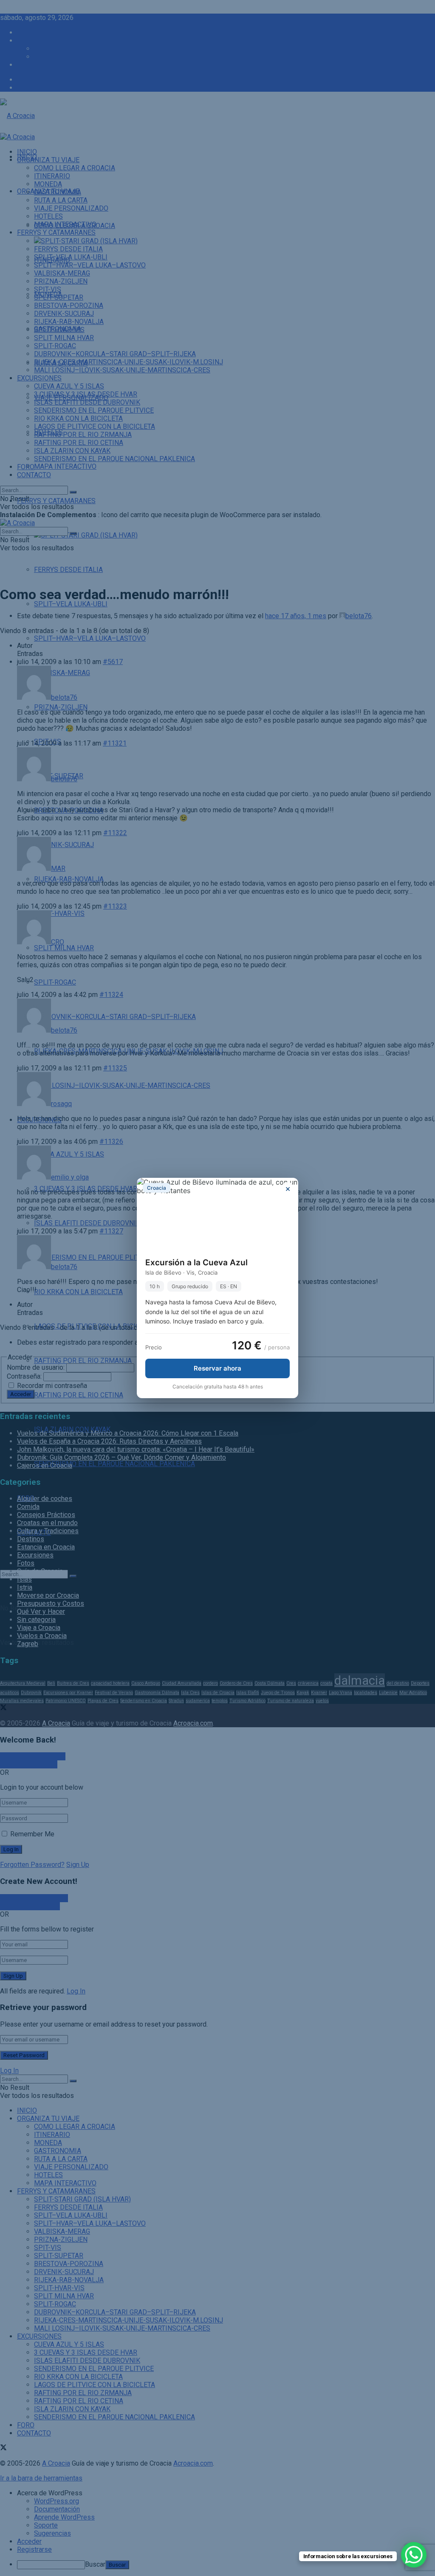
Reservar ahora (217, 1368)
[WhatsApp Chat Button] (414, 2555)
